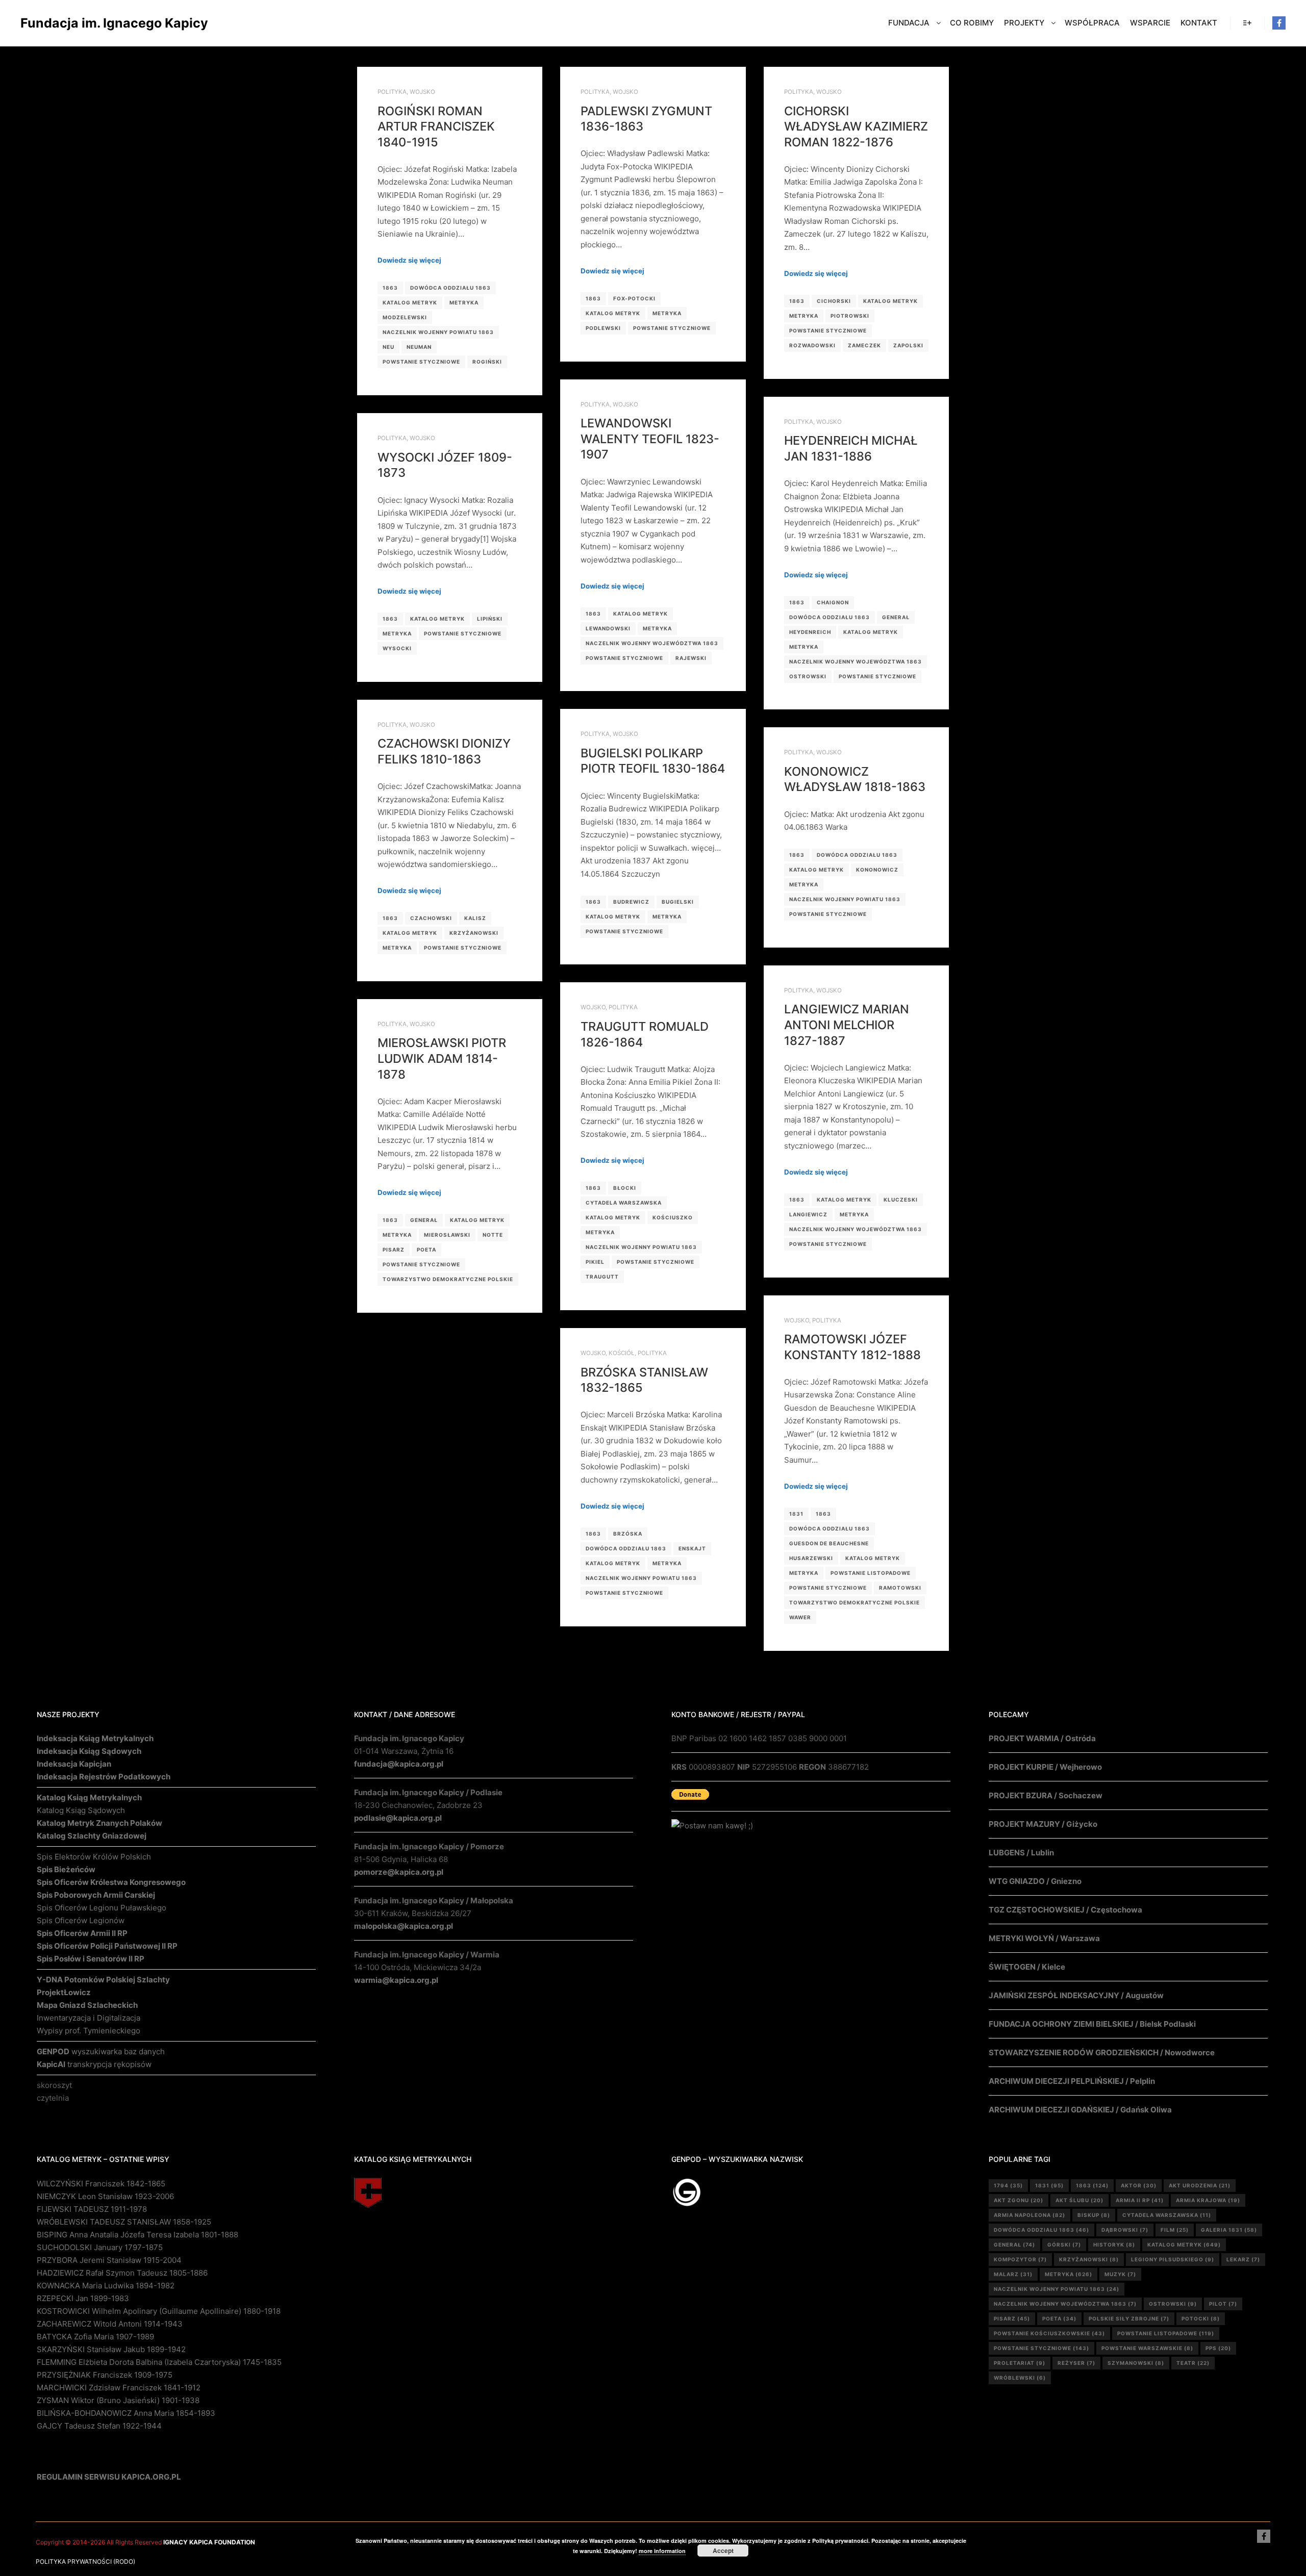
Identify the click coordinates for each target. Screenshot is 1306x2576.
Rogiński (487, 362)
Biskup (1094, 2215)
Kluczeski (901, 1200)
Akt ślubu (1079, 2200)
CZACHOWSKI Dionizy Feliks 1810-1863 (444, 751)
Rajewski (691, 658)
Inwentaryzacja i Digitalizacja (89, 2018)
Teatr (1193, 2363)
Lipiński (490, 619)
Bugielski (678, 902)
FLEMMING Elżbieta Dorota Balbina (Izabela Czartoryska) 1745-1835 (159, 2362)
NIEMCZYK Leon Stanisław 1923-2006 (105, 2196)
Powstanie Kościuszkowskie (1049, 2333)
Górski (1064, 2245)
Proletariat (1020, 2363)
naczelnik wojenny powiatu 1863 (438, 332)
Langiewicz (808, 1214)
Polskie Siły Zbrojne (1129, 2318)
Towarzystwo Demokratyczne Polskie (448, 1279)
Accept (723, 2551)
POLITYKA (392, 92)
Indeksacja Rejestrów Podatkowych (104, 1777)
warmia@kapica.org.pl (396, 1980)
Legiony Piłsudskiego (1173, 2259)
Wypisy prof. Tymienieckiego (89, 2031)
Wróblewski (1020, 2378)
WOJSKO (422, 92)
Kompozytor (1020, 2259)
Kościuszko (673, 1217)
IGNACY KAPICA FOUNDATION (209, 2542)
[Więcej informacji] (1247, 23)
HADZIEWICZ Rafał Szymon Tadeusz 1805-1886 (122, 2273)
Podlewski (603, 328)
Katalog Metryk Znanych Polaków (99, 1823)
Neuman (419, 347)
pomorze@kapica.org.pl (399, 1872)
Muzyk (1120, 2274)
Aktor (1139, 2185)
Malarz (1013, 2274)
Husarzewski (811, 1558)
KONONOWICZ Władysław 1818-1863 (855, 779)
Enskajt (692, 1548)
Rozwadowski (812, 345)
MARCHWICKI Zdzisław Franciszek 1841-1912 (119, 2388)
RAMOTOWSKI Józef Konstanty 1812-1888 (852, 1347)
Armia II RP (1140, 2200)
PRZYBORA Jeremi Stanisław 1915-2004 (109, 2260)
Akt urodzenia (1200, 2185)
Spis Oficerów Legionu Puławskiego (102, 1908)
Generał (896, 617)
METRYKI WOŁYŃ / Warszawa (1044, 1938)
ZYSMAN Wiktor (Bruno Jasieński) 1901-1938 (118, 2400)
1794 (1008, 2185)
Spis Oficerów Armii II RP (82, 1933)
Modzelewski (405, 317)
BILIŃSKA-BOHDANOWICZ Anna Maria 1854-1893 (126, 2413)
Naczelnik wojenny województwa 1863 (652, 643)
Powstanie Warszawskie (1147, 2348)
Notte (493, 1235)
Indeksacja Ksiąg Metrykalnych (95, 1738)
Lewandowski (608, 628)
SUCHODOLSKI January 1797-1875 (100, 2247)
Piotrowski (850, 316)
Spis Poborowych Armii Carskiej (96, 1895)
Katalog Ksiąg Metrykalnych (89, 1797)
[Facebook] (1279, 23)
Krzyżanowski (474, 933)
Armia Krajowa (1208, 2200)
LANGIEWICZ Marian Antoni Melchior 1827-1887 (847, 1025)
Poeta (426, 1249)
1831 (796, 1514)
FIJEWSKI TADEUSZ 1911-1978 (92, 2209)
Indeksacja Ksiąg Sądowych (89, 1751)
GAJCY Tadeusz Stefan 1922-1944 (99, 2426)
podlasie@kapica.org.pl (398, 1818)
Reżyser (1076, 2363)
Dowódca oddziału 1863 (450, 288)
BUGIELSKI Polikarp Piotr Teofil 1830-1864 (653, 761)
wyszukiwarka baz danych (101, 2051)
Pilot (1223, 2304)
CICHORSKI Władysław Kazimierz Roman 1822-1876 (856, 126)
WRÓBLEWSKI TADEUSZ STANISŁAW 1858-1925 (124, 2222)
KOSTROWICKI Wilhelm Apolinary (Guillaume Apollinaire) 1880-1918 (159, 2311)
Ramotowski (900, 1588)
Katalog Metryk (410, 302)
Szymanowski (1136, 2363)
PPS (1218, 2348)
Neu (388, 347)
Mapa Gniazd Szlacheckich (87, 2005)
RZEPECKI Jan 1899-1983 (83, 2298)
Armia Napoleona (1029, 2215)
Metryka (464, 302)
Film (1175, 2230)
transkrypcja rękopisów (94, 2064)
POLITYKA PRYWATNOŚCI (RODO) (85, 2561)
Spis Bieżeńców (66, 1869)
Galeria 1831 (1229, 2230)
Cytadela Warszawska (624, 1203)
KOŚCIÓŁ (622, 1353)
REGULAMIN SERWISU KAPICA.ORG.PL (109, 2477)
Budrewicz (631, 902)
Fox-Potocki (634, 298)
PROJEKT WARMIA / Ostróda (1042, 1738)
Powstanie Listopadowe (871, 1573)
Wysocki (397, 648)
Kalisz (475, 918)
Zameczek (864, 345)
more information (662, 2551)
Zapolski (908, 345)
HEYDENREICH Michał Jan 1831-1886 (851, 448)
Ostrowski (808, 676)
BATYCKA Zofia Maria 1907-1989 (95, 2337)
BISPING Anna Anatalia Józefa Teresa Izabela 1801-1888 (137, 2235)
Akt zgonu (1019, 2200)
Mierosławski (447, 1235)
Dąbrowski (1125, 2230)
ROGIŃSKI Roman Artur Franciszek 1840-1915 (436, 126)
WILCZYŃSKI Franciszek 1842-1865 (101, 2184)
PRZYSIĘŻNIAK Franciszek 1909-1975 (105, 2375)
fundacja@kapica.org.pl (399, 1764)
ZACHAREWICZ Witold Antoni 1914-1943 (110, 2324)
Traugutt (602, 1277)
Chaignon (833, 602)
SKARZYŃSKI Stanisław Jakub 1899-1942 (111, 2349)
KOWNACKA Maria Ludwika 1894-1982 (106, 2286)
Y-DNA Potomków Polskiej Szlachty (103, 1980)
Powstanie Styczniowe (421, 362)
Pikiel (595, 1262)
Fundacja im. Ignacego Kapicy (71, 23)
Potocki (1201, 2318)
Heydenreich (810, 632)
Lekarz (1243, 2259)
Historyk (1114, 2245)
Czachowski (431, 918)
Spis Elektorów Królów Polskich (94, 1857)
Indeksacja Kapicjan (74, 1764)
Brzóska (628, 1534)
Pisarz (394, 1249)
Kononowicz (877, 870)
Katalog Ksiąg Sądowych (81, 1810)
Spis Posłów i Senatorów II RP (91, 1959)
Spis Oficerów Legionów (81, 1920)
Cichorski (834, 301)
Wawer (800, 1617)
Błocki (625, 1188)
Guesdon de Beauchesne (829, 1543)
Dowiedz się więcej (409, 260)
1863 (390, 288)
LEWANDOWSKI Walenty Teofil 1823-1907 (650, 439)
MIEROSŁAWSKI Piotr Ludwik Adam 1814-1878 (442, 1058)
